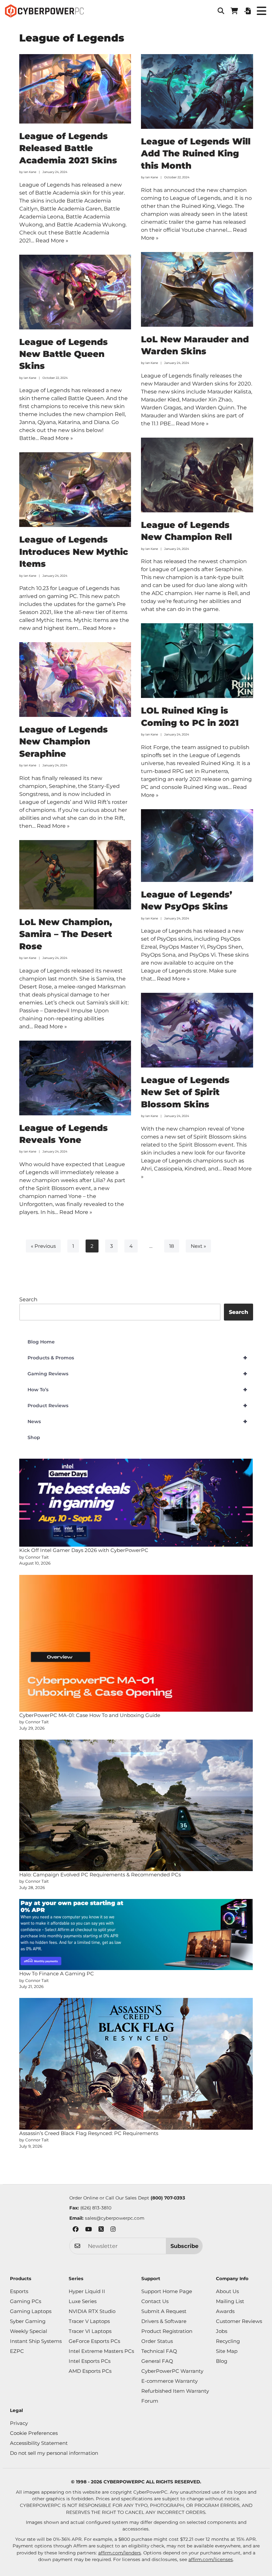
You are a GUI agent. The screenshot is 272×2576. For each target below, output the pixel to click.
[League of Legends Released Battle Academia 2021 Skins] (75, 89)
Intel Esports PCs (90, 2361)
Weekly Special (29, 2331)
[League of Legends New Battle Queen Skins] (75, 292)
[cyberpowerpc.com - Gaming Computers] (44, 11)
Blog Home (41, 1342)
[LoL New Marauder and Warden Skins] (197, 289)
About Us (227, 2291)
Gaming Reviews (137, 1374)
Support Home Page (167, 2291)
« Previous (43, 1246)
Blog (222, 2361)
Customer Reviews (239, 2321)
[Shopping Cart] (234, 11)
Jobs (222, 2331)
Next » (198, 1246)
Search (28, 1299)
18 (172, 1246)
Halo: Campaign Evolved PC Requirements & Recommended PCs (100, 1875)
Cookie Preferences (34, 2433)
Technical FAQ (159, 2351)
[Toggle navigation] (261, 11)
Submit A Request (164, 2311)
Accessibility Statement (39, 2443)
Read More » (52, 241)
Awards (225, 2311)
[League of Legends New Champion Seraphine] (75, 680)
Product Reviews (137, 1406)
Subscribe (184, 2246)
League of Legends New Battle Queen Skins (64, 354)
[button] (221, 11)
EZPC (17, 2351)
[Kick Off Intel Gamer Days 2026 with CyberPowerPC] (136, 1503)
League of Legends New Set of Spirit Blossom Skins (185, 1092)
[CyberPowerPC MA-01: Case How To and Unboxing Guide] (136, 1643)
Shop (34, 1437)
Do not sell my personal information (54, 2453)
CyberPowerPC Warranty (172, 2371)
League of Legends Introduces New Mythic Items (74, 552)
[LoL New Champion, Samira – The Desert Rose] (75, 875)
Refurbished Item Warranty (175, 2391)
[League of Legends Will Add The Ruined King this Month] (197, 91)
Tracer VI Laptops (90, 2331)
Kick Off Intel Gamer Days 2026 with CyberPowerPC (84, 1550)
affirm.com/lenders (120, 2553)
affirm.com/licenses (211, 2559)
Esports (19, 2291)
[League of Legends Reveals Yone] (75, 1078)
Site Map (227, 2351)
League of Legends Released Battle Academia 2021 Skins (68, 148)
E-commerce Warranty (170, 2381)
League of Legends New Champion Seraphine (64, 742)
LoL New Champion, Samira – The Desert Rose (66, 934)
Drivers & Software (164, 2321)
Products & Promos (137, 1358)
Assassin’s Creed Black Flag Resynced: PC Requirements (89, 2133)
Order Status (157, 2341)
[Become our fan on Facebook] (76, 2230)
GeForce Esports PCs (94, 2341)
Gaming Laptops (31, 2311)
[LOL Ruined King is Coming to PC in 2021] (197, 661)
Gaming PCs (26, 2301)
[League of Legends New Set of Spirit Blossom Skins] (197, 1030)
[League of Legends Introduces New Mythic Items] (75, 490)
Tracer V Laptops (89, 2321)
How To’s (137, 1390)
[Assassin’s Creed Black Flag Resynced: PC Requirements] (136, 2064)
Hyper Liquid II (87, 2291)
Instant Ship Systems (36, 2341)
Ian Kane (30, 172)
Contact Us (155, 2301)
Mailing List (230, 2301)
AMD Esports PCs (90, 2371)
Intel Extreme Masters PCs (101, 2351)
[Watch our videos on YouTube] (89, 2230)
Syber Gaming (28, 2321)
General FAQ (157, 2361)
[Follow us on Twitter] (101, 2230)
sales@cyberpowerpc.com (115, 2218)
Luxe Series (83, 2301)
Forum (150, 2401)
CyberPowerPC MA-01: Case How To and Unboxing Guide (90, 1715)
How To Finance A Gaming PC (57, 1974)
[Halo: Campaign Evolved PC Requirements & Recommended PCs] (136, 1805)
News (137, 1421)
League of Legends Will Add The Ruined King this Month (196, 154)
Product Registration (167, 2331)
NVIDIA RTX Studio (92, 2311)
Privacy (19, 2423)
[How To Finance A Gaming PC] (136, 1934)
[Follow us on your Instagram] (113, 2230)
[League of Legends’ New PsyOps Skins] (197, 846)
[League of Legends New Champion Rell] (197, 475)
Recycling (228, 2341)
